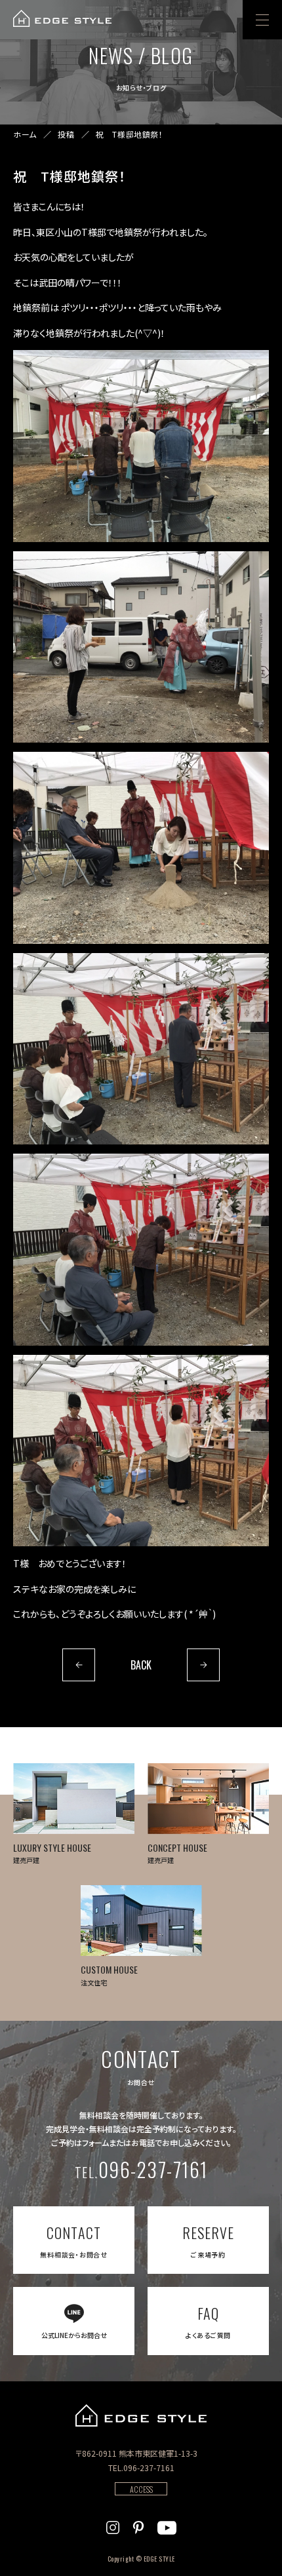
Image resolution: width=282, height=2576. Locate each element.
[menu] (262, 20)
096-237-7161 (141, 2169)
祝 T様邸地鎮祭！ (129, 134)
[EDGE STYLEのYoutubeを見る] (167, 2526)
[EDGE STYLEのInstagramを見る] (113, 2526)
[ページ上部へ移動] (254, 2548)
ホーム (25, 134)
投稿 (66, 134)
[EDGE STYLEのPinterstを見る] (138, 2526)
